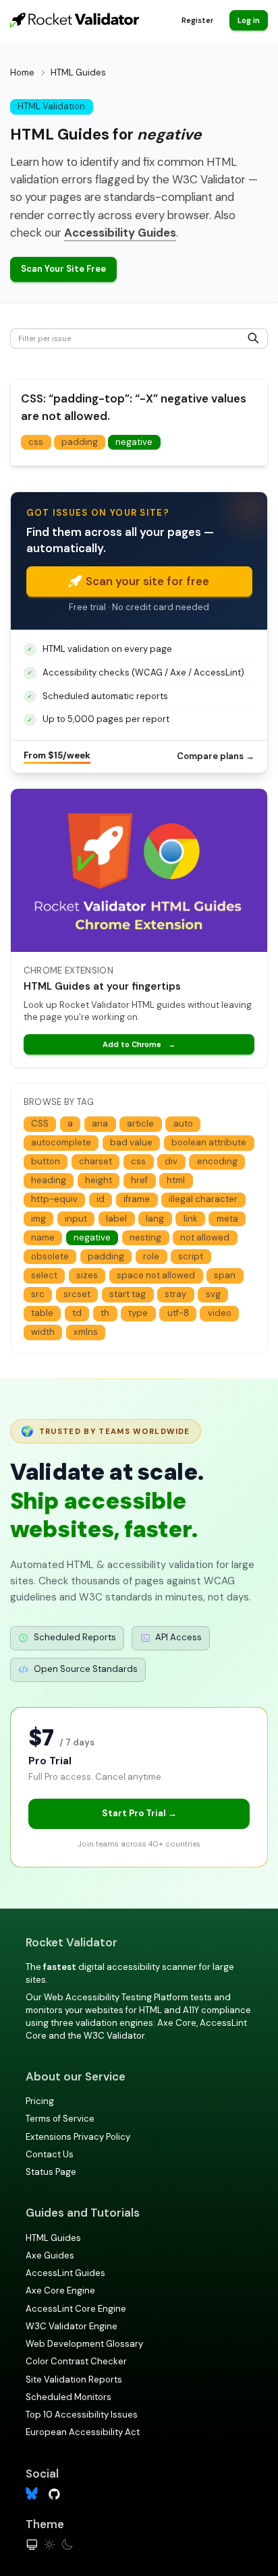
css (36, 442)
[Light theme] (50, 2545)
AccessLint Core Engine (76, 2309)
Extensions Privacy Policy (78, 2137)
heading (49, 1180)
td (77, 1313)
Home (22, 72)
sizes (87, 1275)
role (151, 1256)
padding (80, 442)
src (38, 1294)
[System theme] (32, 2545)
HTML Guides (53, 2238)
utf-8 (178, 1313)
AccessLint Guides (65, 2273)
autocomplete (61, 1142)
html (176, 1180)
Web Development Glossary (84, 2344)
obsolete (50, 1256)
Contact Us (50, 2154)
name (43, 1237)
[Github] (54, 2493)
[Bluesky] (32, 2493)
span (225, 1275)
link (191, 1219)
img (38, 1219)
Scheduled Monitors (68, 2397)
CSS (40, 1124)
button (46, 1161)
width (43, 1332)
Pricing (40, 2101)
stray (175, 1294)
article (140, 1124)
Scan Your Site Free (63, 269)
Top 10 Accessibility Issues (82, 2415)
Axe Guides (50, 2255)
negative (134, 442)
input (76, 1219)
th (105, 1313)
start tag (128, 1294)
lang (155, 1219)
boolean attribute (209, 1142)
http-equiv (54, 1199)
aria (100, 1124)
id (101, 1199)
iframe (137, 1199)
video (220, 1313)
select (44, 1275)
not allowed (205, 1237)
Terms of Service (60, 2119)
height (99, 1180)
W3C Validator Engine (72, 2326)
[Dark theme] (67, 2545)
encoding (217, 1161)
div (171, 1161)
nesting (145, 1237)
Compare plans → (216, 756)
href (139, 1180)
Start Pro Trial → (139, 1813)
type (138, 1313)
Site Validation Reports (74, 2379)
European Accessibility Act (83, 2432)
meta (227, 1219)
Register (197, 20)
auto (183, 1124)
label (116, 1219)
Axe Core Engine (60, 2290)
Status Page (51, 2172)
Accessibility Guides (120, 233)
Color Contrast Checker (76, 2361)
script (191, 1256)
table (42, 1313)
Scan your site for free (147, 581)
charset (95, 1161)
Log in (249, 20)
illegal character (203, 1199)
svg (213, 1294)
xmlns (86, 1332)
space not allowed (156, 1275)
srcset (77, 1294)
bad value (131, 1142)
